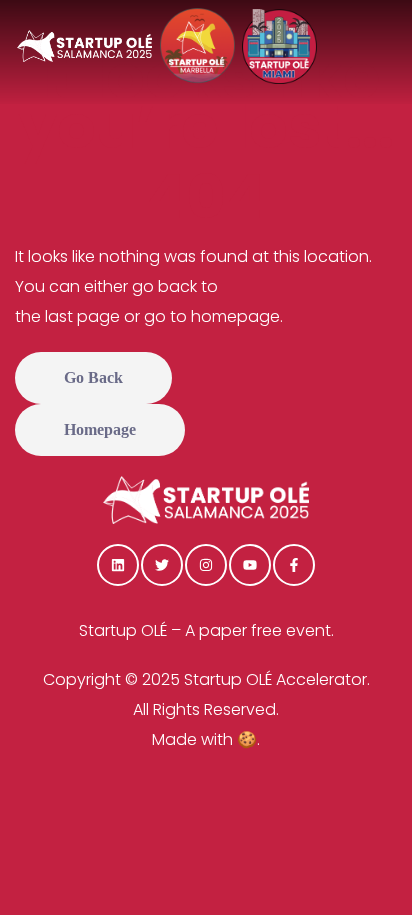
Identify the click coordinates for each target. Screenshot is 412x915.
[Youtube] (250, 565)
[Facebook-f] (294, 565)
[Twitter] (162, 565)
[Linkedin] (118, 565)
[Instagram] (206, 565)
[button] (93, 378)
